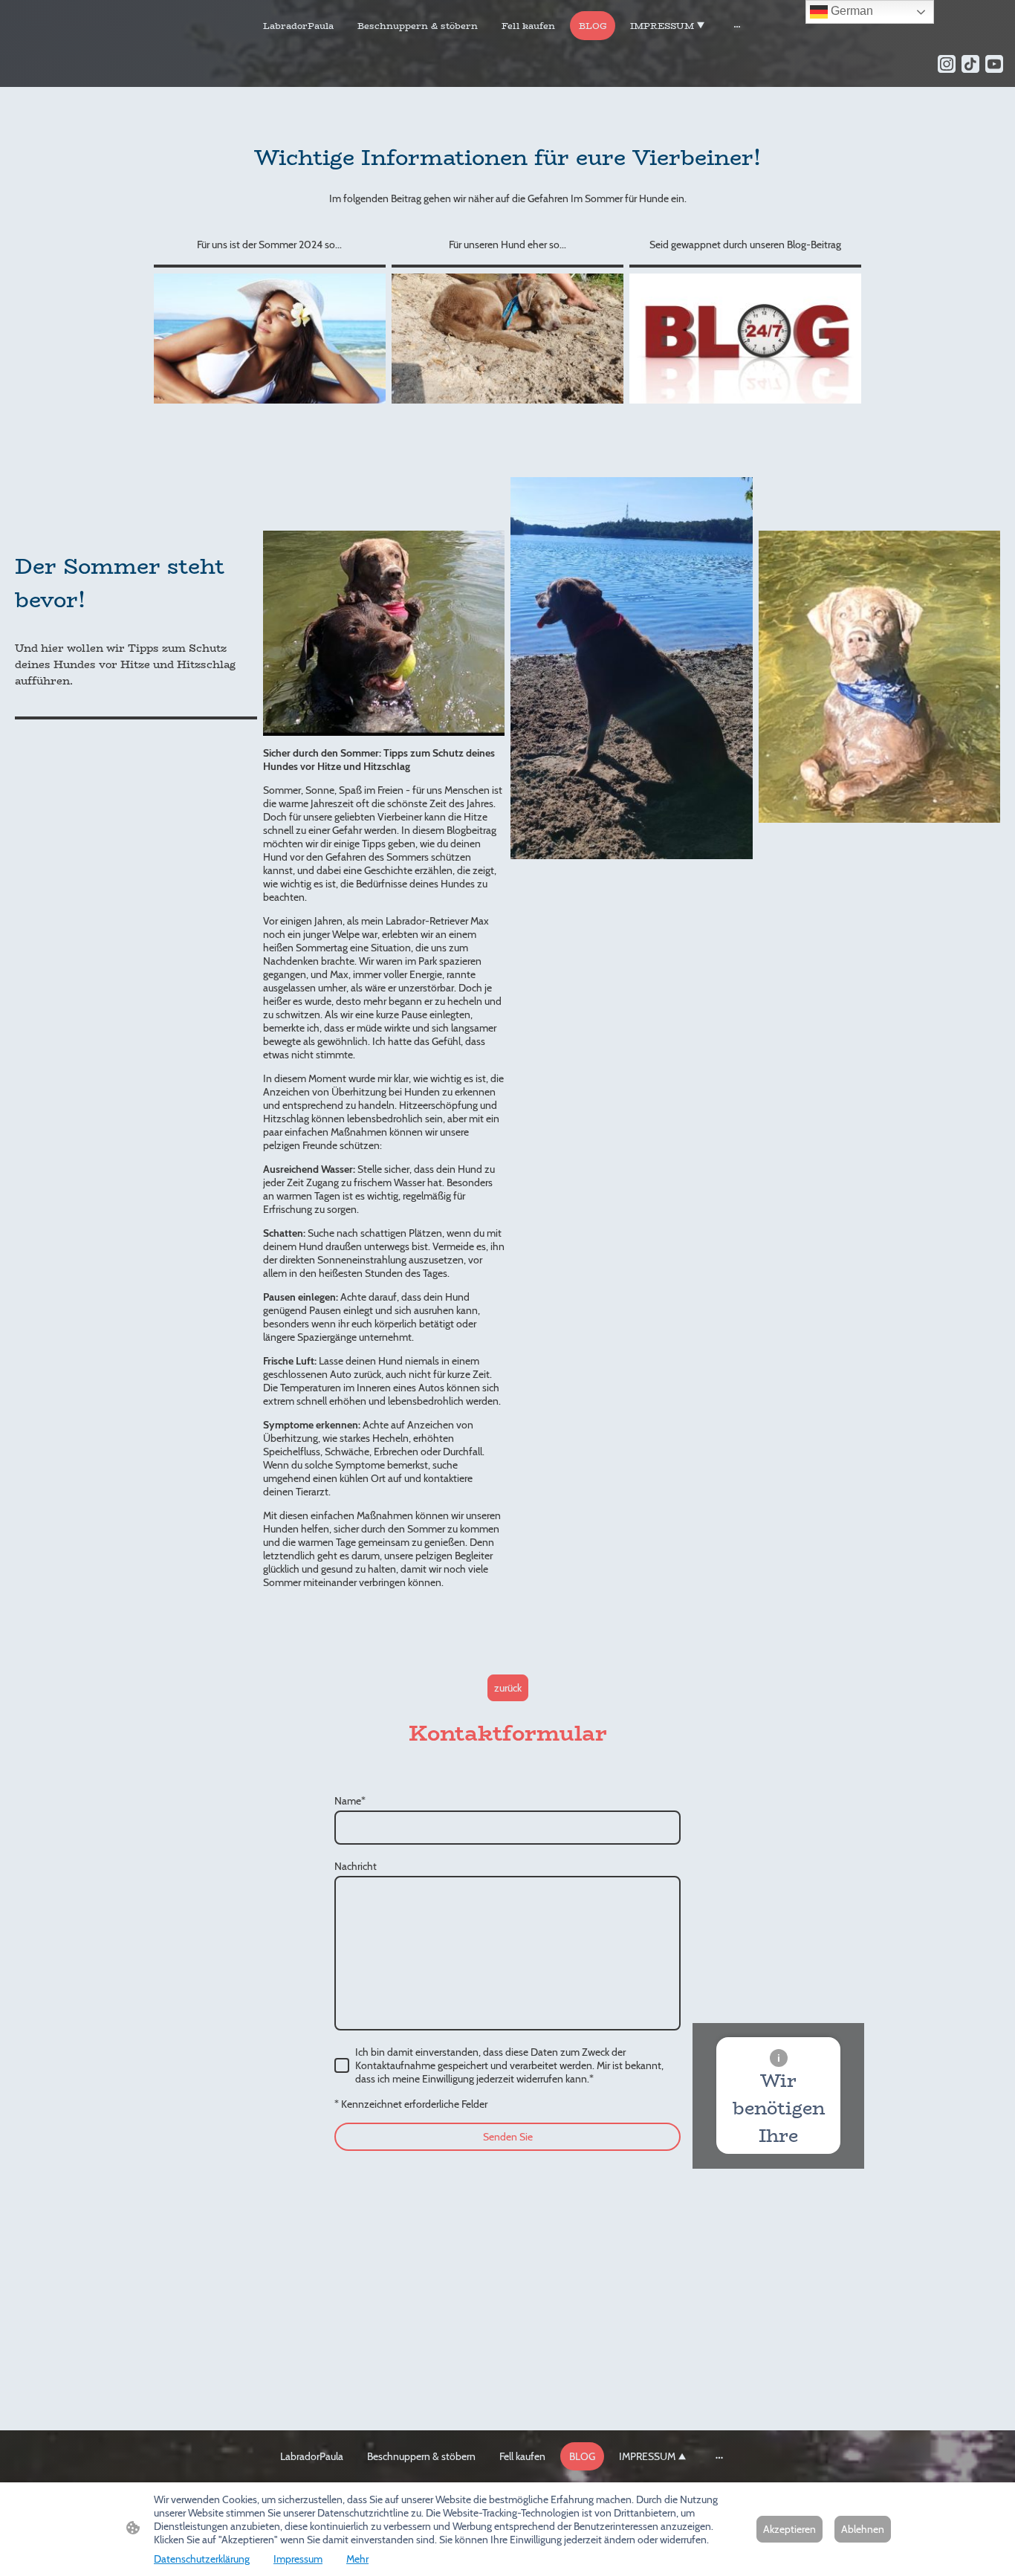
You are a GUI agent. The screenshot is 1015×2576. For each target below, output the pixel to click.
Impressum (298, 2559)
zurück (508, 1688)
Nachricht (356, 1866)
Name (350, 1801)
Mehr (357, 2559)
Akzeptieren (789, 2529)
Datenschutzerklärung (202, 2559)
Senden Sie (508, 2137)
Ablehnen (863, 2529)
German (850, 11)
